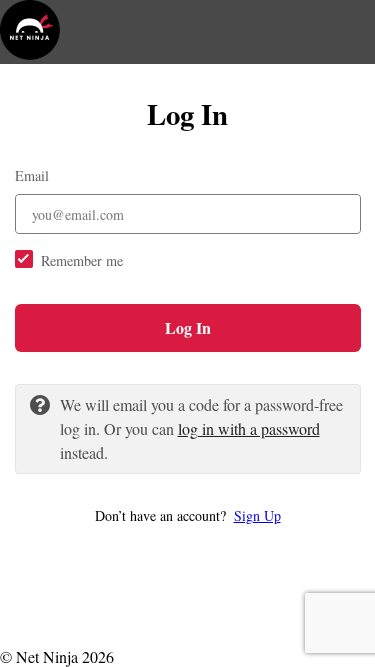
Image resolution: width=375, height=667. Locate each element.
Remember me (82, 260)
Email (32, 175)
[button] (188, 515)
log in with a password (249, 428)
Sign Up (257, 515)
